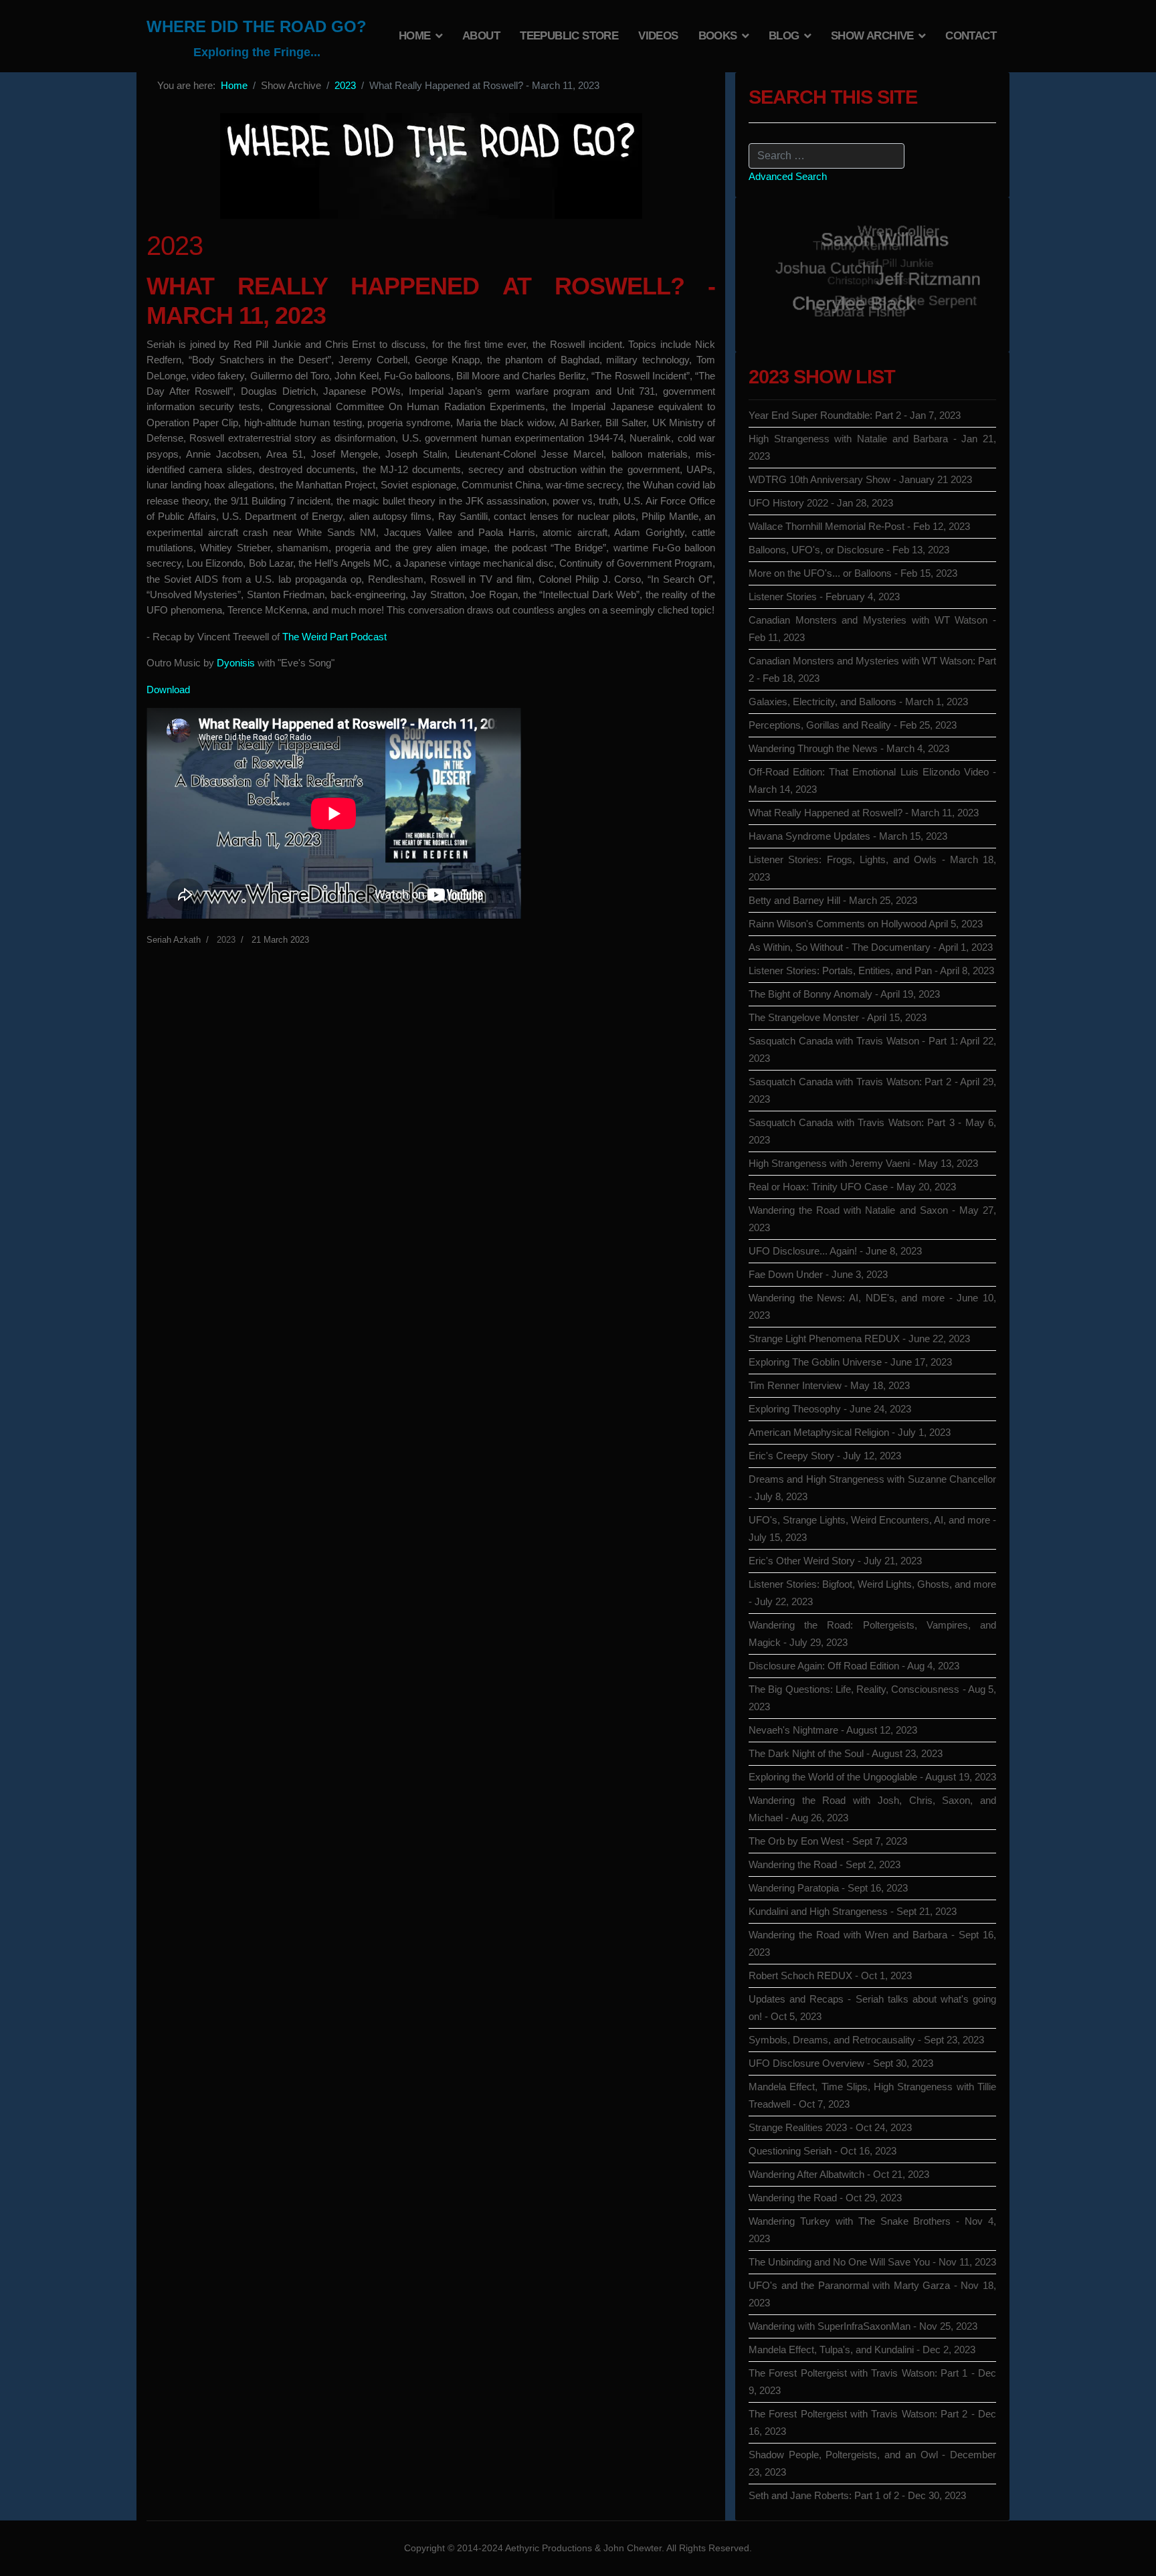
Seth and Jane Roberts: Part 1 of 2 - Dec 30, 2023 (857, 2495)
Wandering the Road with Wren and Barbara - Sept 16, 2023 (872, 1943)
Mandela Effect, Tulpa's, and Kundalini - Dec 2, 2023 (862, 2350)
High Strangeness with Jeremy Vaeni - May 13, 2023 (863, 1163)
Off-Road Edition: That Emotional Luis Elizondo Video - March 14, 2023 (872, 780)
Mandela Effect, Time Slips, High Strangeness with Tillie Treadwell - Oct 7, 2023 (872, 2095)
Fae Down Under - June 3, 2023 (818, 1274)
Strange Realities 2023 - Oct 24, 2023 (830, 2127)
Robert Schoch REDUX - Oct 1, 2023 (830, 1975)
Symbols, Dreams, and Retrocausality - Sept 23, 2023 (866, 2040)
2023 (226, 940)
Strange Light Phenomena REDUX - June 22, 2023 (859, 1339)
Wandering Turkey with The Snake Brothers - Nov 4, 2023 (872, 2230)
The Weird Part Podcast (334, 637)
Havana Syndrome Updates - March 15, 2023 (848, 836)
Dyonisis (237, 663)
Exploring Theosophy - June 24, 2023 (830, 1409)
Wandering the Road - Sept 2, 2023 (825, 1864)
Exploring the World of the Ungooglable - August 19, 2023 (872, 1777)
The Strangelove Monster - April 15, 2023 (838, 1017)
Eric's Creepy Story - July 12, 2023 (825, 1456)
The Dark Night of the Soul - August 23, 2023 (846, 1753)
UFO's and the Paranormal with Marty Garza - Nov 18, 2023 (872, 2294)
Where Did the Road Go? (257, 27)
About (481, 36)
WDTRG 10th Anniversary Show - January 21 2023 (860, 479)
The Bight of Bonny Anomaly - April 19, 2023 (844, 994)
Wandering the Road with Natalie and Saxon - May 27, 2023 (872, 1219)
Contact (971, 36)
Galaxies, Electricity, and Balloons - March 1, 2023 (858, 702)
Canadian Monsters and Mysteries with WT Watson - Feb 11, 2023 (872, 629)
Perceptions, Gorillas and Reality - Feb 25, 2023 (853, 725)
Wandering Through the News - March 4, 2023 (849, 748)
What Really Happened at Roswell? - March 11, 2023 (864, 813)
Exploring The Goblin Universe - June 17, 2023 (850, 1362)
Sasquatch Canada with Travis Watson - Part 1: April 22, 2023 (872, 1049)
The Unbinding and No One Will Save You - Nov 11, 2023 (872, 2262)
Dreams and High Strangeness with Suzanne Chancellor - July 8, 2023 (872, 1488)
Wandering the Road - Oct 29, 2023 (825, 2198)
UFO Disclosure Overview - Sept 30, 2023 (841, 2063)
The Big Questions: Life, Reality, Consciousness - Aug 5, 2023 (872, 1698)
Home (415, 36)
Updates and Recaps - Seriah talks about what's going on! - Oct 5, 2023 (872, 2008)
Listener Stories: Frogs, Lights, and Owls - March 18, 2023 (872, 868)
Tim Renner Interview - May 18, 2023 (829, 1385)
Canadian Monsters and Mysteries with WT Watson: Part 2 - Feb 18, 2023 (872, 669)
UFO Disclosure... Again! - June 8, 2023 (835, 1251)
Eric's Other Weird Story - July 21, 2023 (835, 1561)
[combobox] (827, 156)
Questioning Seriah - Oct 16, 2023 (823, 2151)
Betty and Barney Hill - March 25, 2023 (833, 900)
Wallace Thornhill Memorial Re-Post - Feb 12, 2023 (859, 526)
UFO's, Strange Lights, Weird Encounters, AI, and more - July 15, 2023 (872, 1529)
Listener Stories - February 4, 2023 (824, 596)
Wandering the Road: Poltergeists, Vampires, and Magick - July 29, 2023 (872, 1634)
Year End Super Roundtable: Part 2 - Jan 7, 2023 (855, 415)
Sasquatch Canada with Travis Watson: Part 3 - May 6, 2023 (872, 1131)
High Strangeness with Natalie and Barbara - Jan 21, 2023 (872, 447)
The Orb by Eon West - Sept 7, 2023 (828, 1841)
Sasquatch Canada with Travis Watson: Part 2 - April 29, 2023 (872, 1090)
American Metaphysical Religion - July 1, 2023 (850, 1432)
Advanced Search (788, 176)
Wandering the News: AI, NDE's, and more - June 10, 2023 (872, 1306)
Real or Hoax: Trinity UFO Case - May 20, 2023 (852, 1187)
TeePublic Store (569, 36)
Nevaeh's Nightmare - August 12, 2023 (833, 1730)
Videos (658, 36)
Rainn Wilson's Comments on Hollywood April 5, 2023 (866, 924)
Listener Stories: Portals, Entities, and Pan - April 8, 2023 (871, 971)
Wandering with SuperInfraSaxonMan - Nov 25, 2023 (863, 2326)
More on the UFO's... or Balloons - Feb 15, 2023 (853, 573)
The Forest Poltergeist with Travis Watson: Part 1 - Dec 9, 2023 (872, 2382)
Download (168, 689)
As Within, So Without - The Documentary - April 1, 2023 (871, 947)
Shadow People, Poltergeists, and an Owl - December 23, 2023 (872, 2463)
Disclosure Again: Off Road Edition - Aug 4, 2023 (854, 1666)
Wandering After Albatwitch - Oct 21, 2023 (839, 2174)
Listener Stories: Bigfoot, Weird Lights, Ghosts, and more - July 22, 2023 (872, 1593)
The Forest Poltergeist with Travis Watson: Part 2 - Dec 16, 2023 (872, 2422)
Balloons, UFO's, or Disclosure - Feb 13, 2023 (849, 550)
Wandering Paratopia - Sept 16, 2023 (828, 1888)
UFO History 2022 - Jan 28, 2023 (821, 503)
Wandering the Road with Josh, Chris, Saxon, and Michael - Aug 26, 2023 (872, 1809)
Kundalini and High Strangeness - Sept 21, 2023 (853, 1911)
